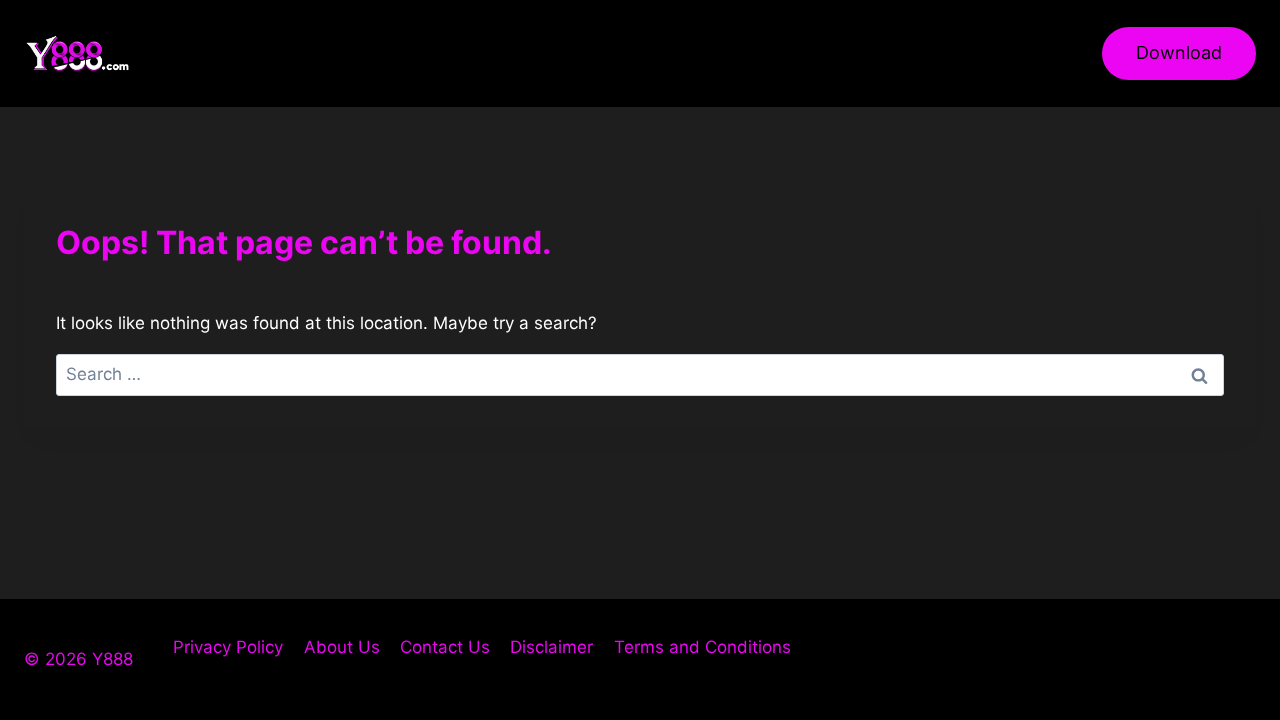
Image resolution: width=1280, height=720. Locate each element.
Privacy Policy (228, 647)
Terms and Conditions (702, 647)
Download (1179, 52)
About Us (342, 647)
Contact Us (445, 647)
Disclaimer (551, 647)
